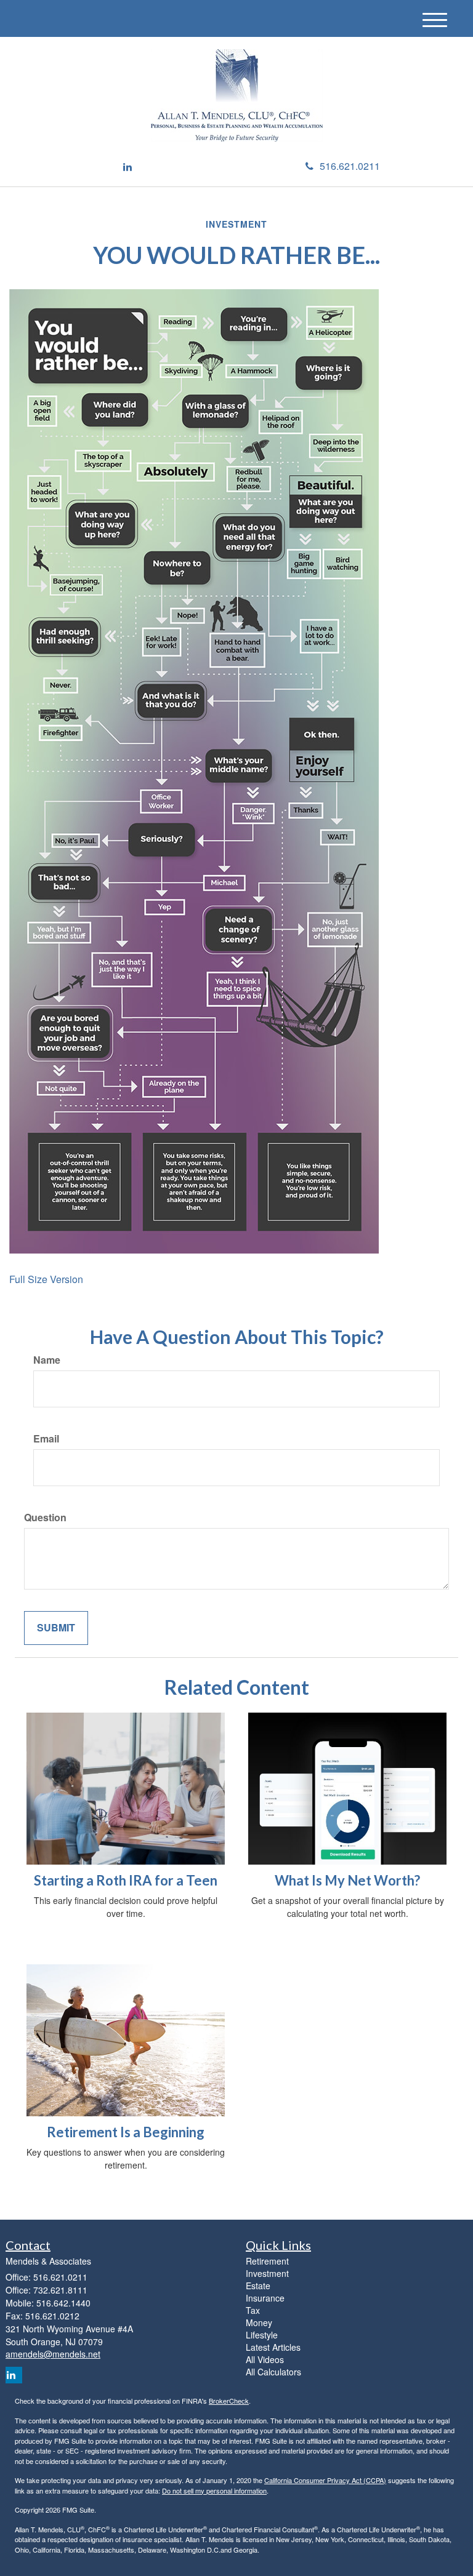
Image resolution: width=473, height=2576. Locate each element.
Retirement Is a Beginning (126, 2132)
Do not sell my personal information (214, 2490)
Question (45, 1518)
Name (47, 1360)
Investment (267, 2273)
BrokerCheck (229, 2401)
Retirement (267, 2261)
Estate (258, 2286)
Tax (253, 2310)
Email (46, 1439)
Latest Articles (273, 2347)
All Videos (265, 2359)
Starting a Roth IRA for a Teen (126, 1880)
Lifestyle (262, 2335)
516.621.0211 (350, 166)
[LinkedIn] (127, 167)
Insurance (265, 2298)
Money (259, 2322)
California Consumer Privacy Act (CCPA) (325, 2480)
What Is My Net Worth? (347, 1880)
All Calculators (273, 2372)
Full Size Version (46, 1279)
